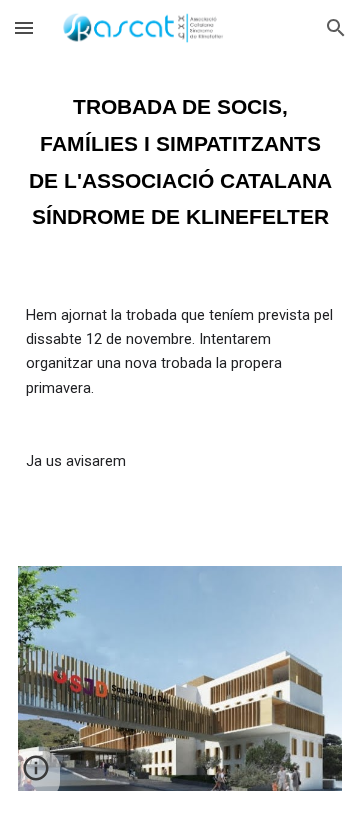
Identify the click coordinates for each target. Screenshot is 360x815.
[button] (24, 27)
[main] (180, 150)
